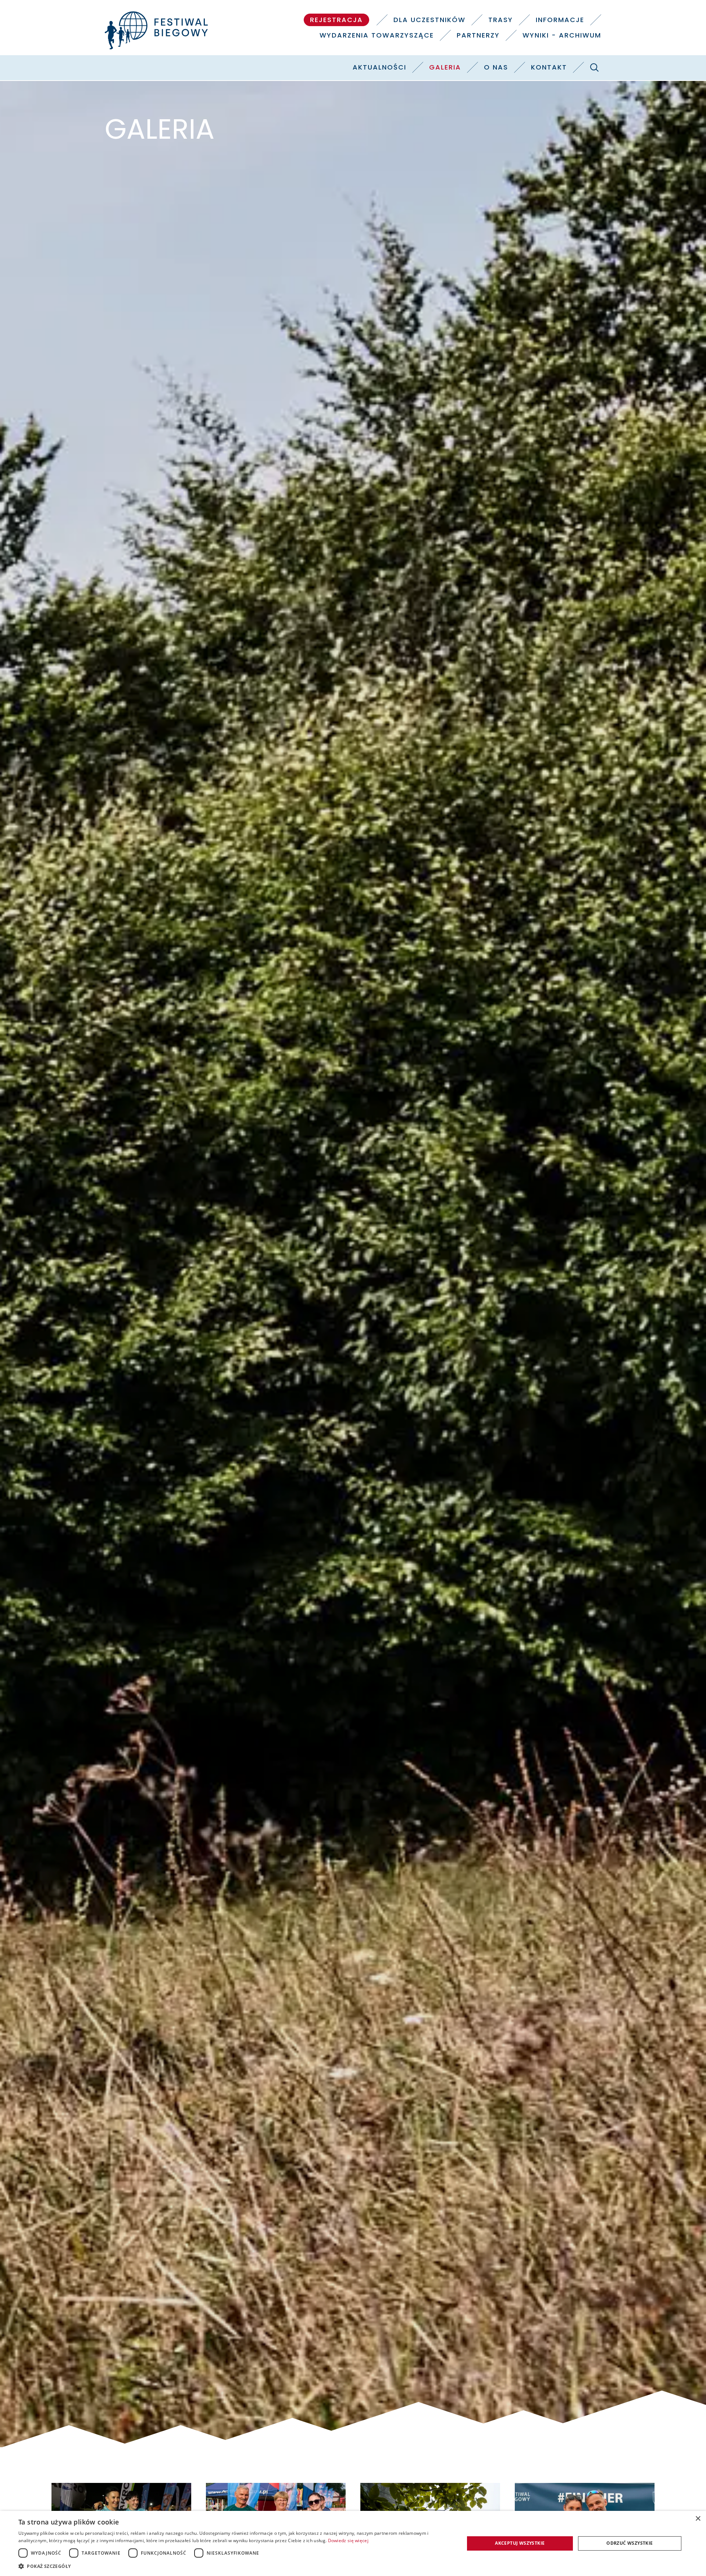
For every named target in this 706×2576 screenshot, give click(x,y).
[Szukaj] (594, 67)
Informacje (560, 20)
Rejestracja (336, 20)
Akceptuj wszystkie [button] (520, 2543)
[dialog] (353, 2543)
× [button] (698, 2519)
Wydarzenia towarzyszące (377, 35)
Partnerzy (478, 35)
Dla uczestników (429, 20)
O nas (496, 67)
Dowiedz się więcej (348, 2540)
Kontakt (549, 67)
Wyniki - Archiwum (562, 35)
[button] (235, 2566)
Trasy (501, 20)
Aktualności (379, 67)
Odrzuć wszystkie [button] (630, 2543)
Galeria (445, 67)
